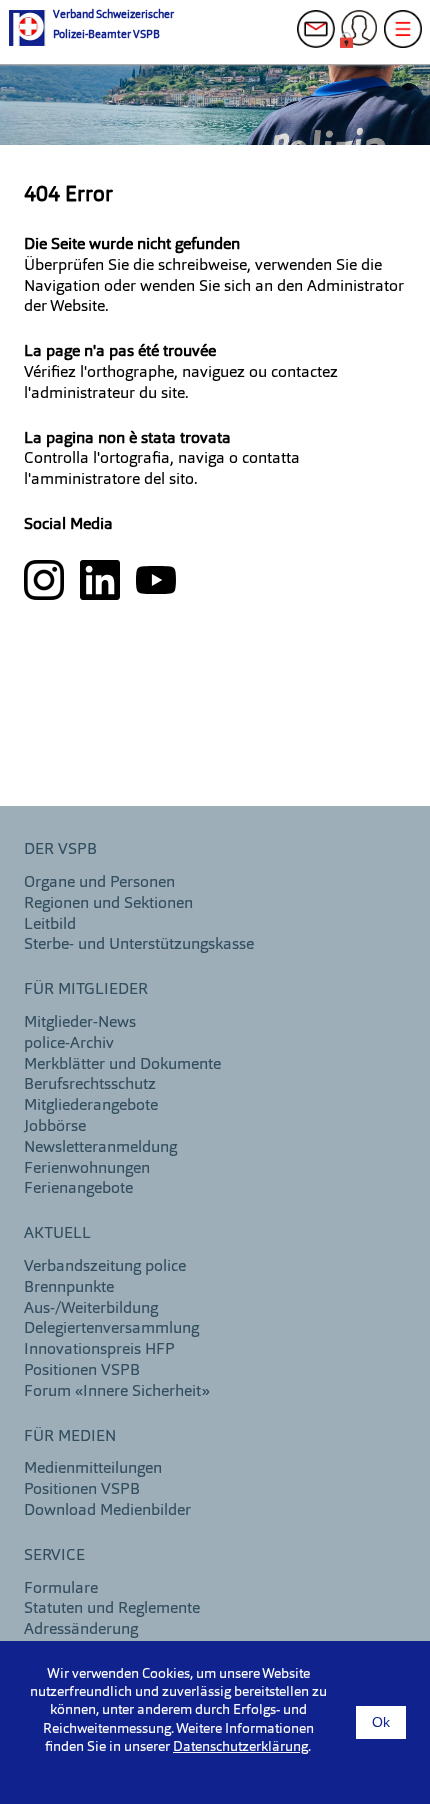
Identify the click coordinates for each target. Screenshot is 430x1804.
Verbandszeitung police (105, 1267)
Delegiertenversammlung (111, 1329)
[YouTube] (156, 580)
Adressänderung (81, 1630)
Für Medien (70, 1437)
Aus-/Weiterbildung (91, 1309)
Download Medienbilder (107, 1511)
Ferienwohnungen (87, 1169)
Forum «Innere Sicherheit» (117, 1392)
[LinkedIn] (102, 580)
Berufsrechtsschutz (90, 1085)
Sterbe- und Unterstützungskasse (139, 945)
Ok (381, 1722)
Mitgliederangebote (91, 1106)
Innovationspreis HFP (99, 1350)
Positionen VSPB (82, 1371)
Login (365, 40)
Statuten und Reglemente (112, 1609)
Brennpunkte (69, 1288)
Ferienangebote (78, 1189)
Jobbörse (55, 1127)
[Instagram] (46, 580)
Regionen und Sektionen (108, 904)
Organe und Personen (99, 883)
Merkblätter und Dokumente (122, 1065)
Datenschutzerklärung (240, 1747)
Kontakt (322, 40)
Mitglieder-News (80, 1023)
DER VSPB (60, 850)
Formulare (61, 1589)
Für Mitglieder (86, 990)
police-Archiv (69, 1044)
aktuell (57, 1234)
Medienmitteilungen (93, 1469)
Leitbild (50, 925)
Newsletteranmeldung (100, 1148)
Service (54, 1556)
